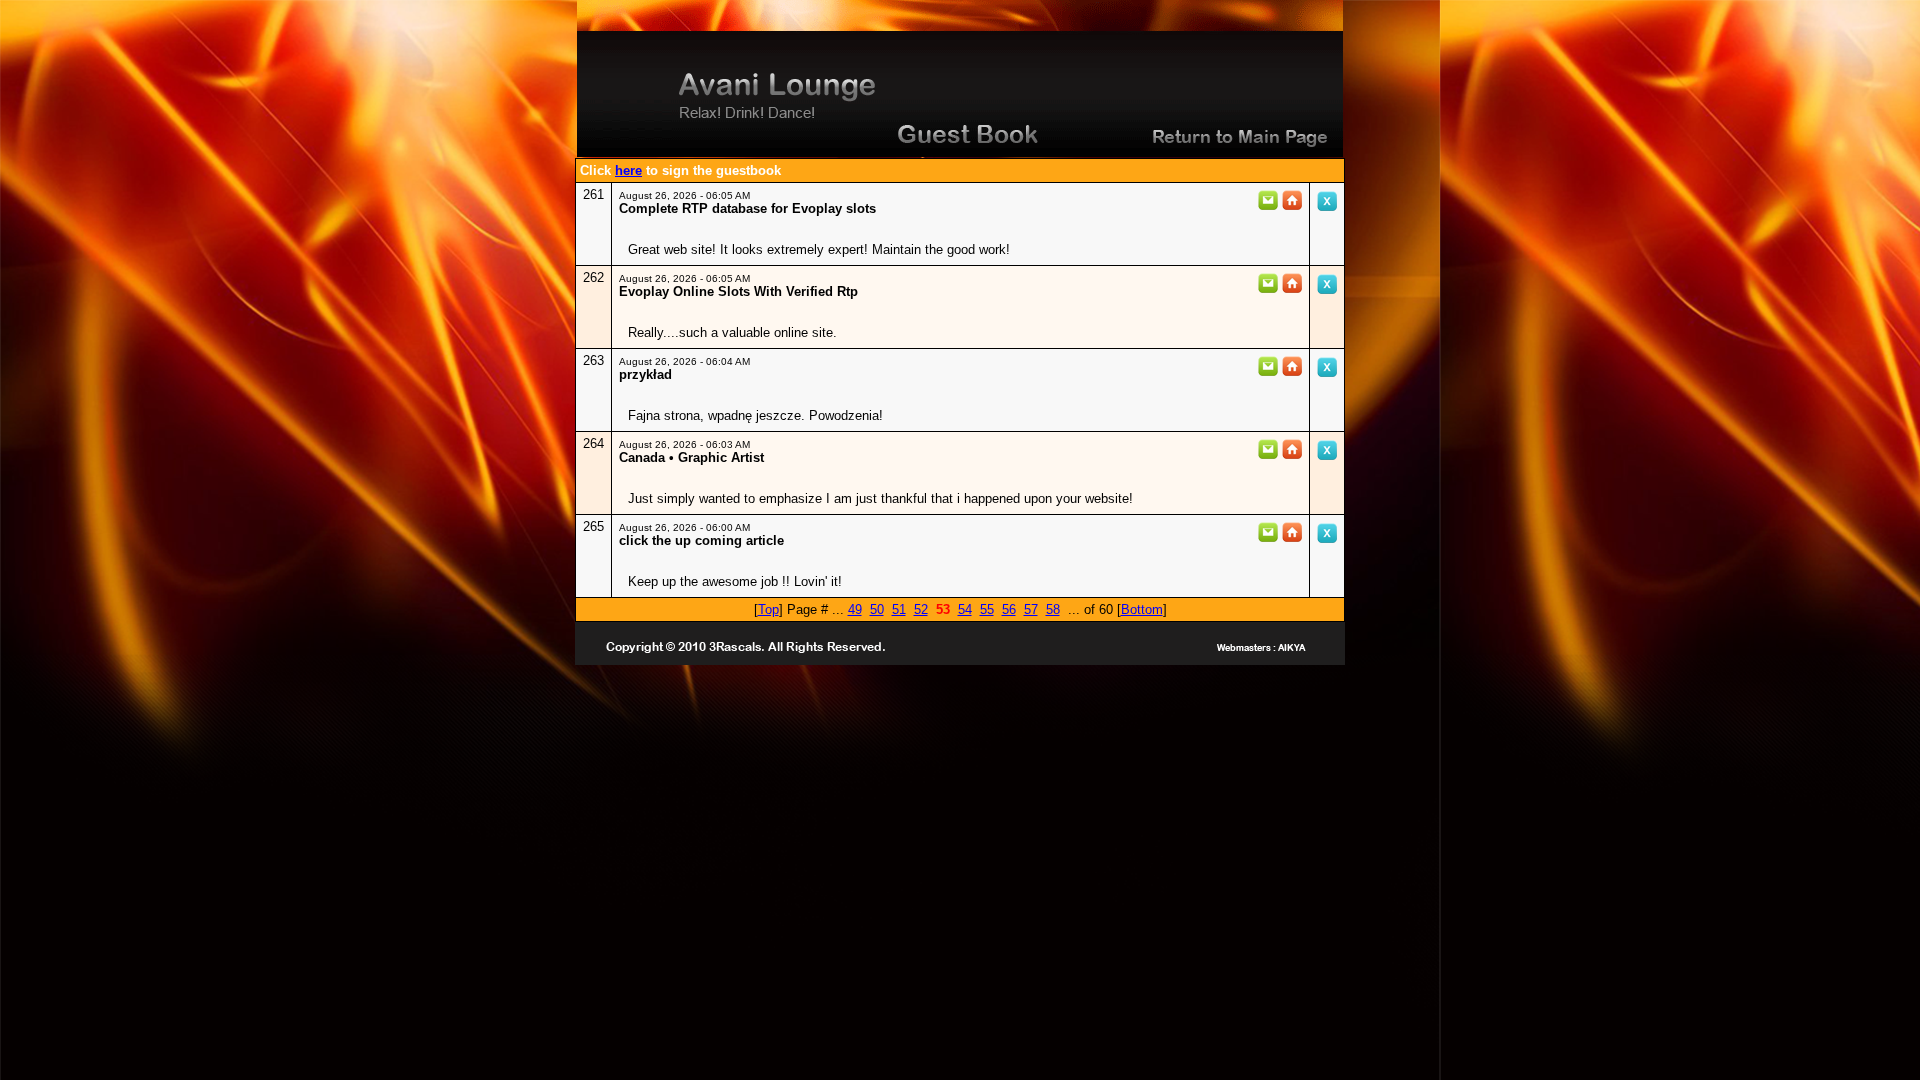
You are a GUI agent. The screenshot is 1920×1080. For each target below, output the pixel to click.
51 (899, 609)
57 (1031, 609)
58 (1053, 609)
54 (965, 609)
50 (877, 609)
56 (1009, 609)
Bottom (1142, 609)
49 (855, 609)
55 (987, 609)
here (628, 170)
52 (921, 609)
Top (768, 609)
